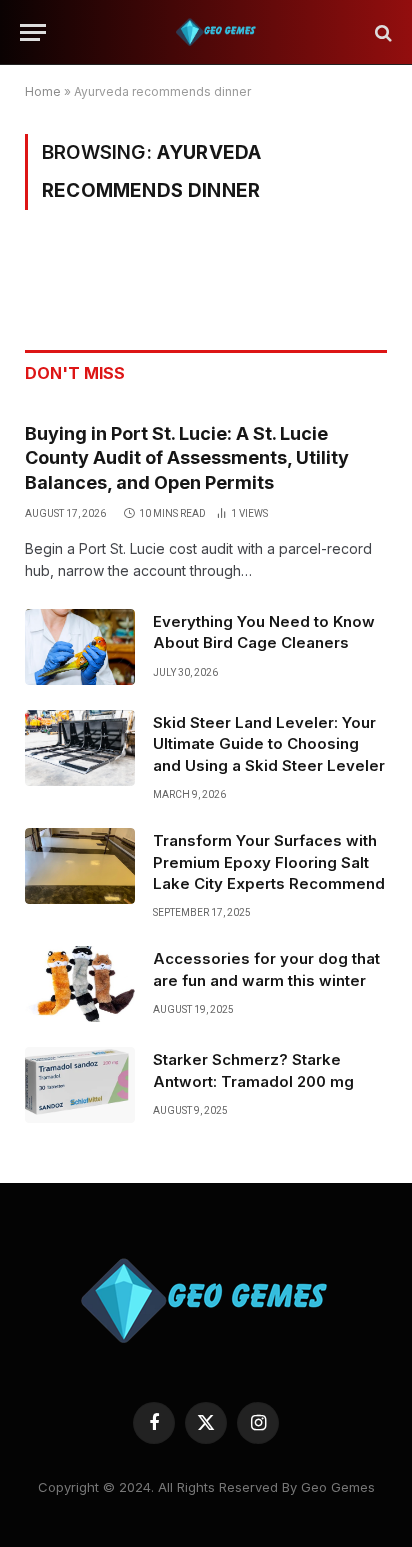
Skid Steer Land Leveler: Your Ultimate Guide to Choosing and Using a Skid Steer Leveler (269, 744)
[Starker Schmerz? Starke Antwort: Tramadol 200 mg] (80, 1085)
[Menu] (33, 32)
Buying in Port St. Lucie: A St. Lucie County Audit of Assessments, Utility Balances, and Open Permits (187, 458)
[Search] (381, 32)
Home (43, 91)
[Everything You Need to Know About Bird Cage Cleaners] (80, 647)
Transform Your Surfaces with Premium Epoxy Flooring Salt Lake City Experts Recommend (269, 862)
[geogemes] (216, 32)
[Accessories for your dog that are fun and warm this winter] (80, 984)
